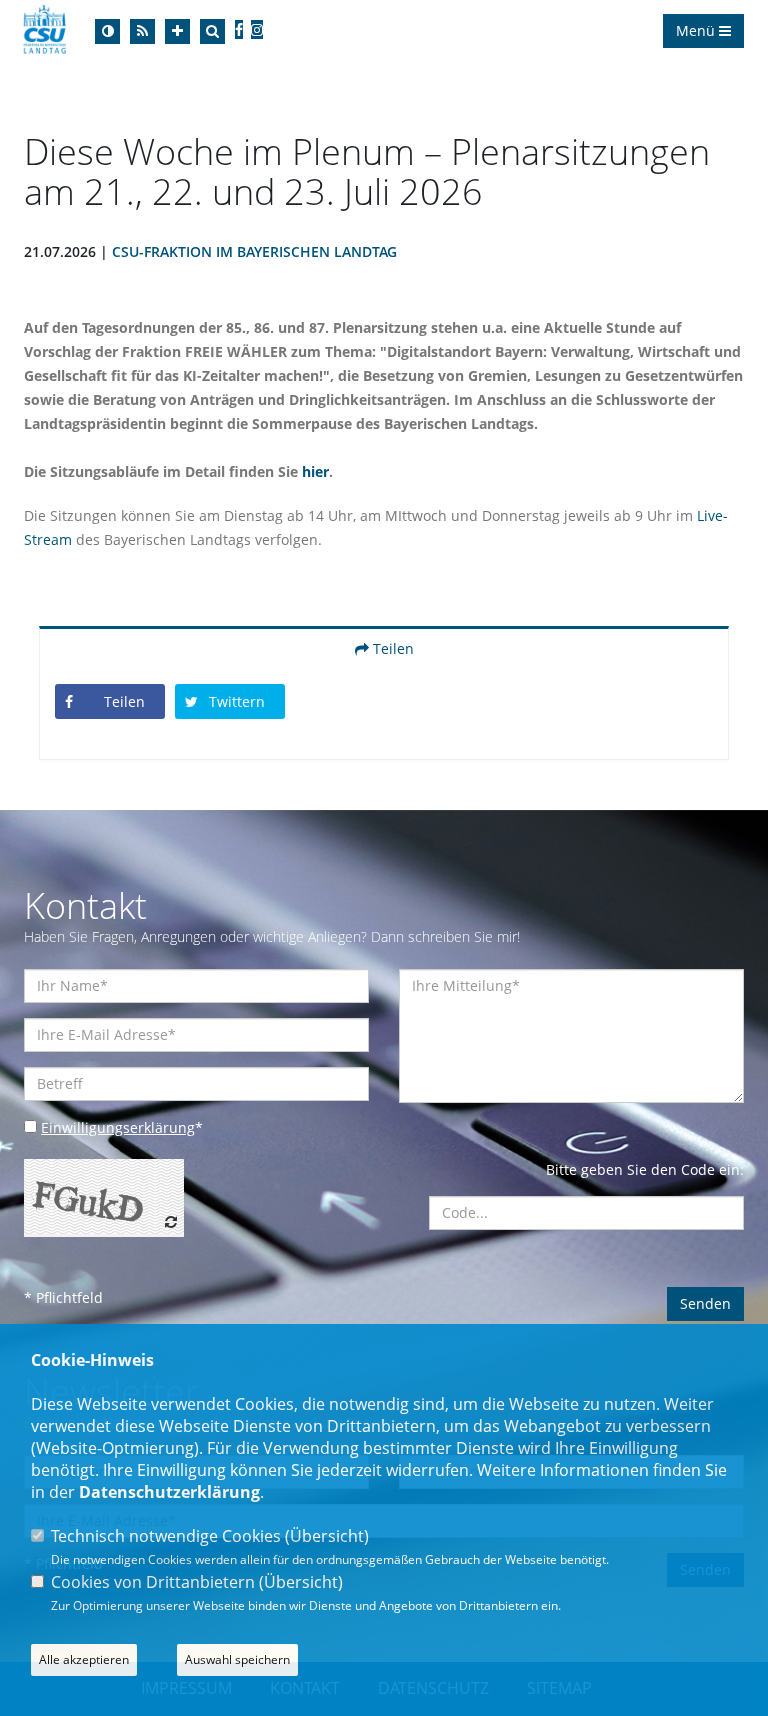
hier (315, 471)
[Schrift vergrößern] (177, 31)
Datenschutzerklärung (169, 1492)
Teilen (391, 648)
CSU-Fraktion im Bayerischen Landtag (254, 251)
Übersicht (327, 1536)
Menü (697, 30)
